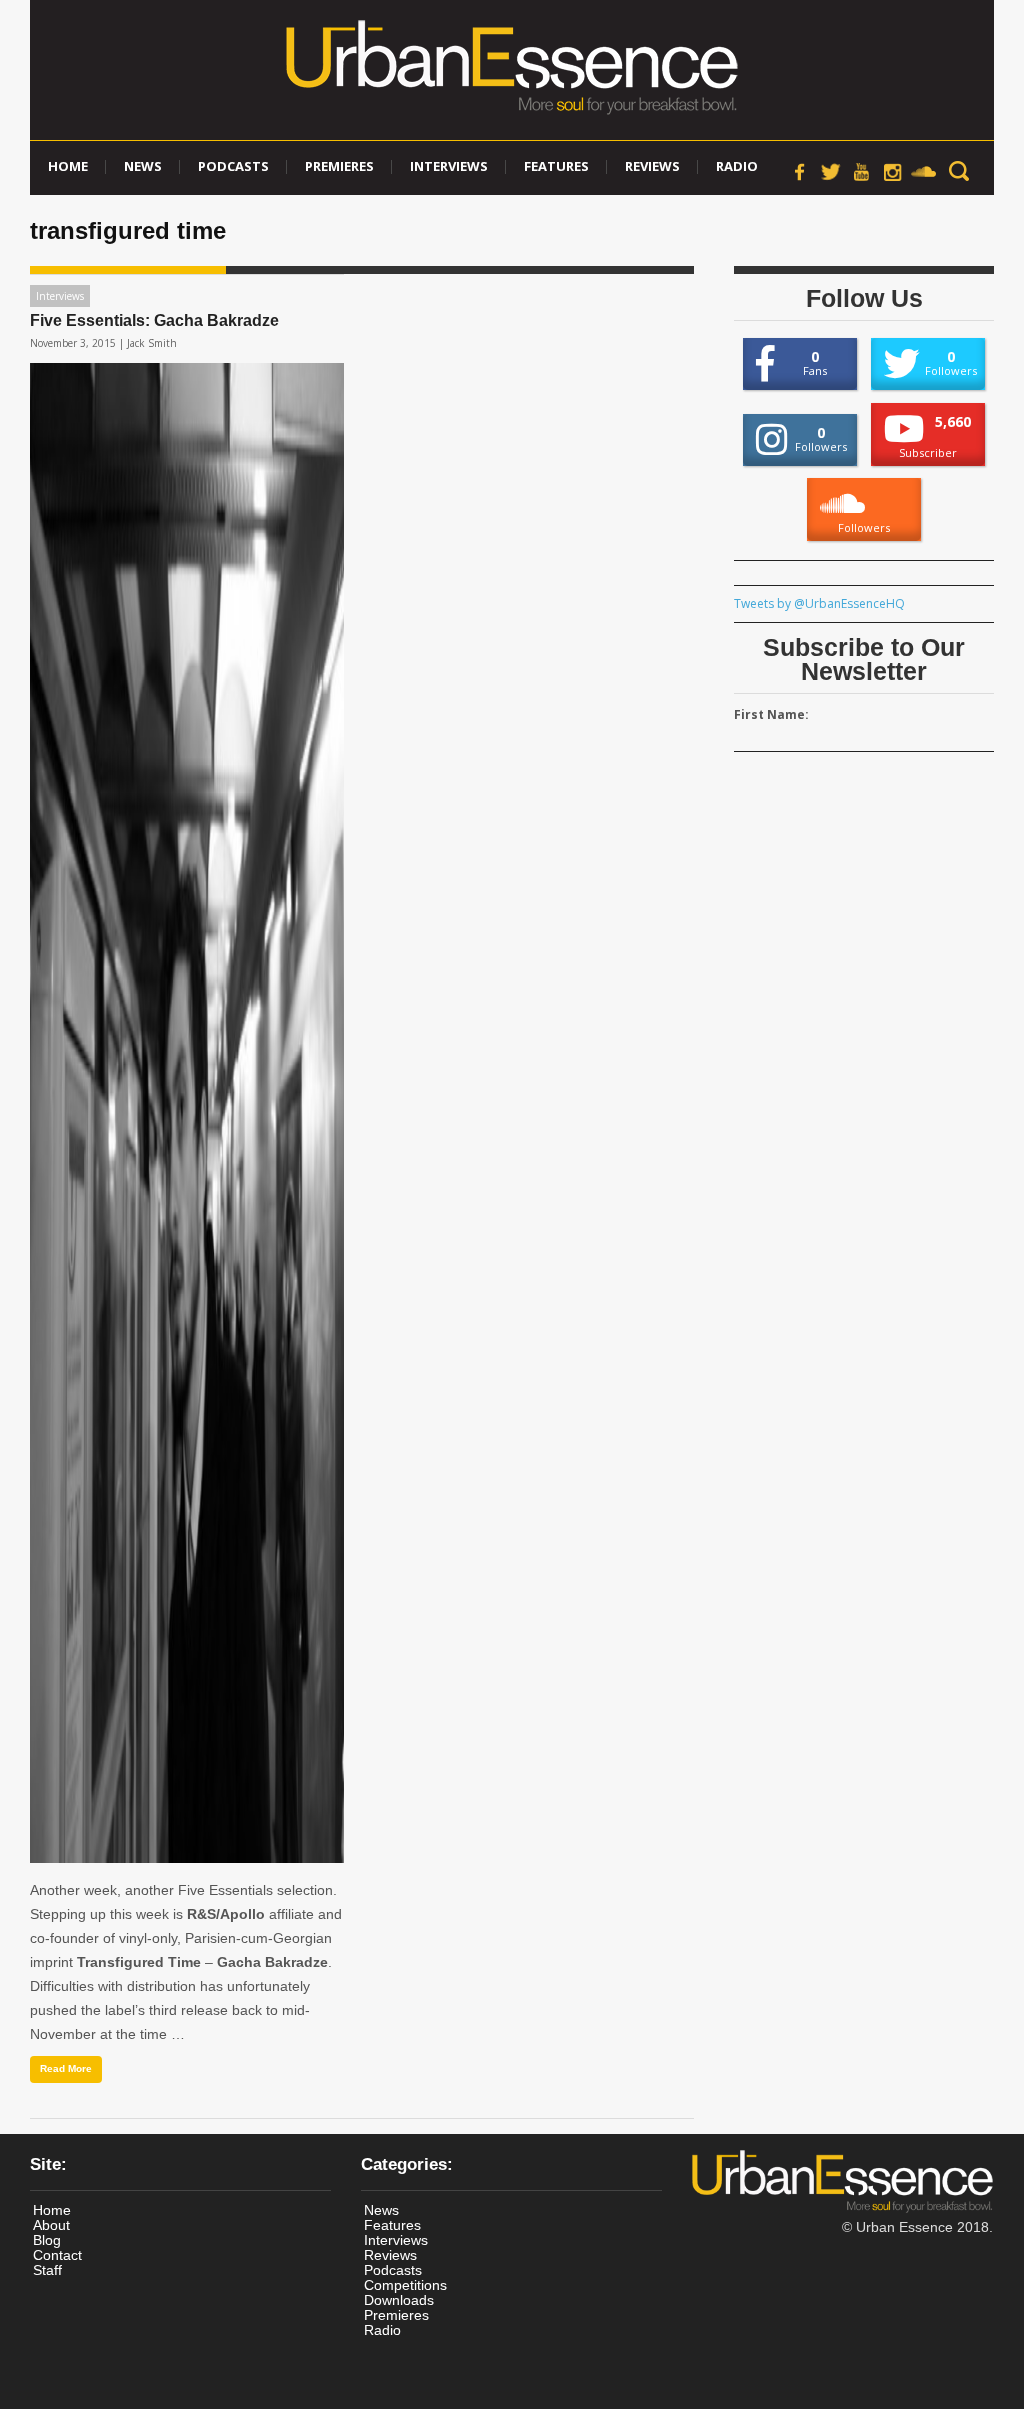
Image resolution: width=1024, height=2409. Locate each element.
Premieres (339, 166)
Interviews (449, 166)
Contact (57, 2255)
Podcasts (233, 166)
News (143, 166)
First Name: (771, 714)
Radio (737, 166)
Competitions (405, 2285)
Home (68, 166)
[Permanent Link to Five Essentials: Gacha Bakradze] (187, 1113)
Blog (47, 2240)
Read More (66, 2068)
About (51, 2225)
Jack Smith (152, 343)
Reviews (652, 166)
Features (556, 166)
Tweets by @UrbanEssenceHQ (819, 603)
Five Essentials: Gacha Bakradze (154, 320)
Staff (47, 2270)
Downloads (399, 2300)
